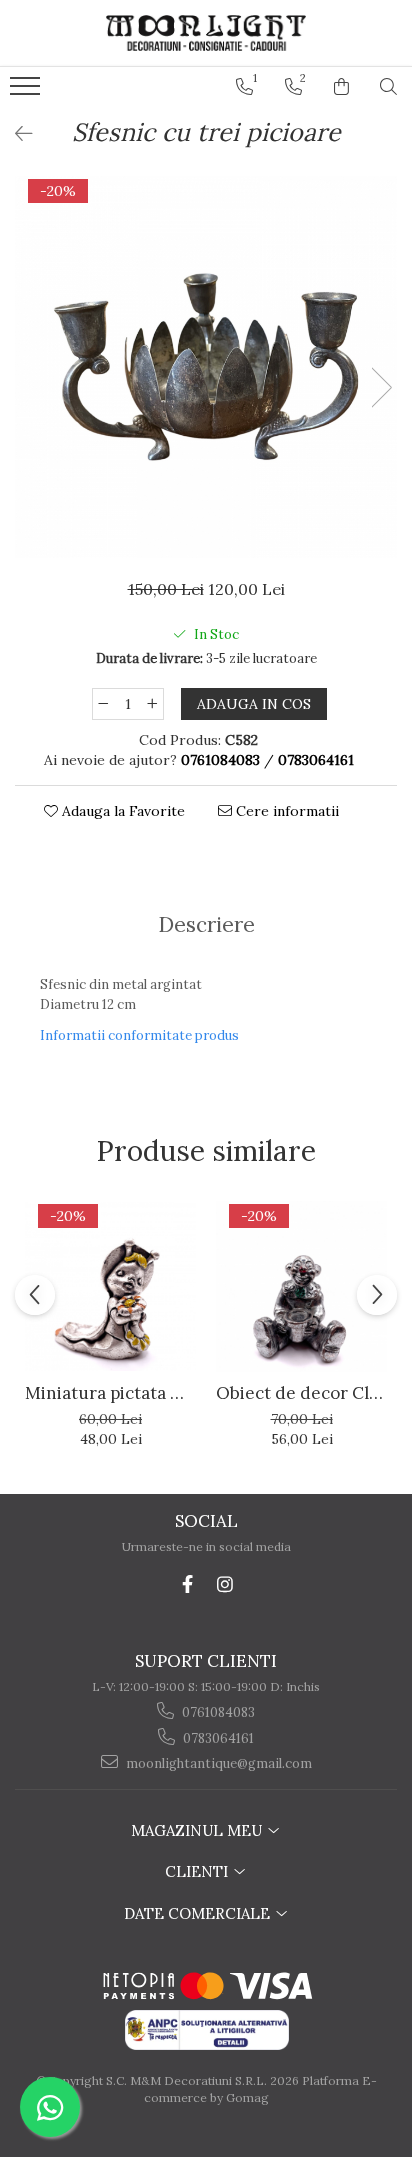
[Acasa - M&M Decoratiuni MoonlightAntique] (206, 33)
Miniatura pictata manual (110, 1393)
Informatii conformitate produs (139, 1035)
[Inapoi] (15, 133)
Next (381, 387)
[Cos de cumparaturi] (342, 87)
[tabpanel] (206, 367)
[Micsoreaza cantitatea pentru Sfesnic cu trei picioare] (103, 704)
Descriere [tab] (206, 924)
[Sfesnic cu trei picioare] (206, 367)
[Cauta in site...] (389, 87)
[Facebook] (187, 1584)
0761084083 (217, 1712)
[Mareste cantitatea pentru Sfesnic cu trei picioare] (153, 704)
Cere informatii (285, 811)
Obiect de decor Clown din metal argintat (301, 1393)
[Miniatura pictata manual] (110, 1286)
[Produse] (27, 92)
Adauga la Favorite (121, 811)
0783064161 (217, 1738)
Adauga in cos (254, 704)
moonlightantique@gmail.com (217, 1763)
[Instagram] (225, 1584)
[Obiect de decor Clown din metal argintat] (301, 1286)
